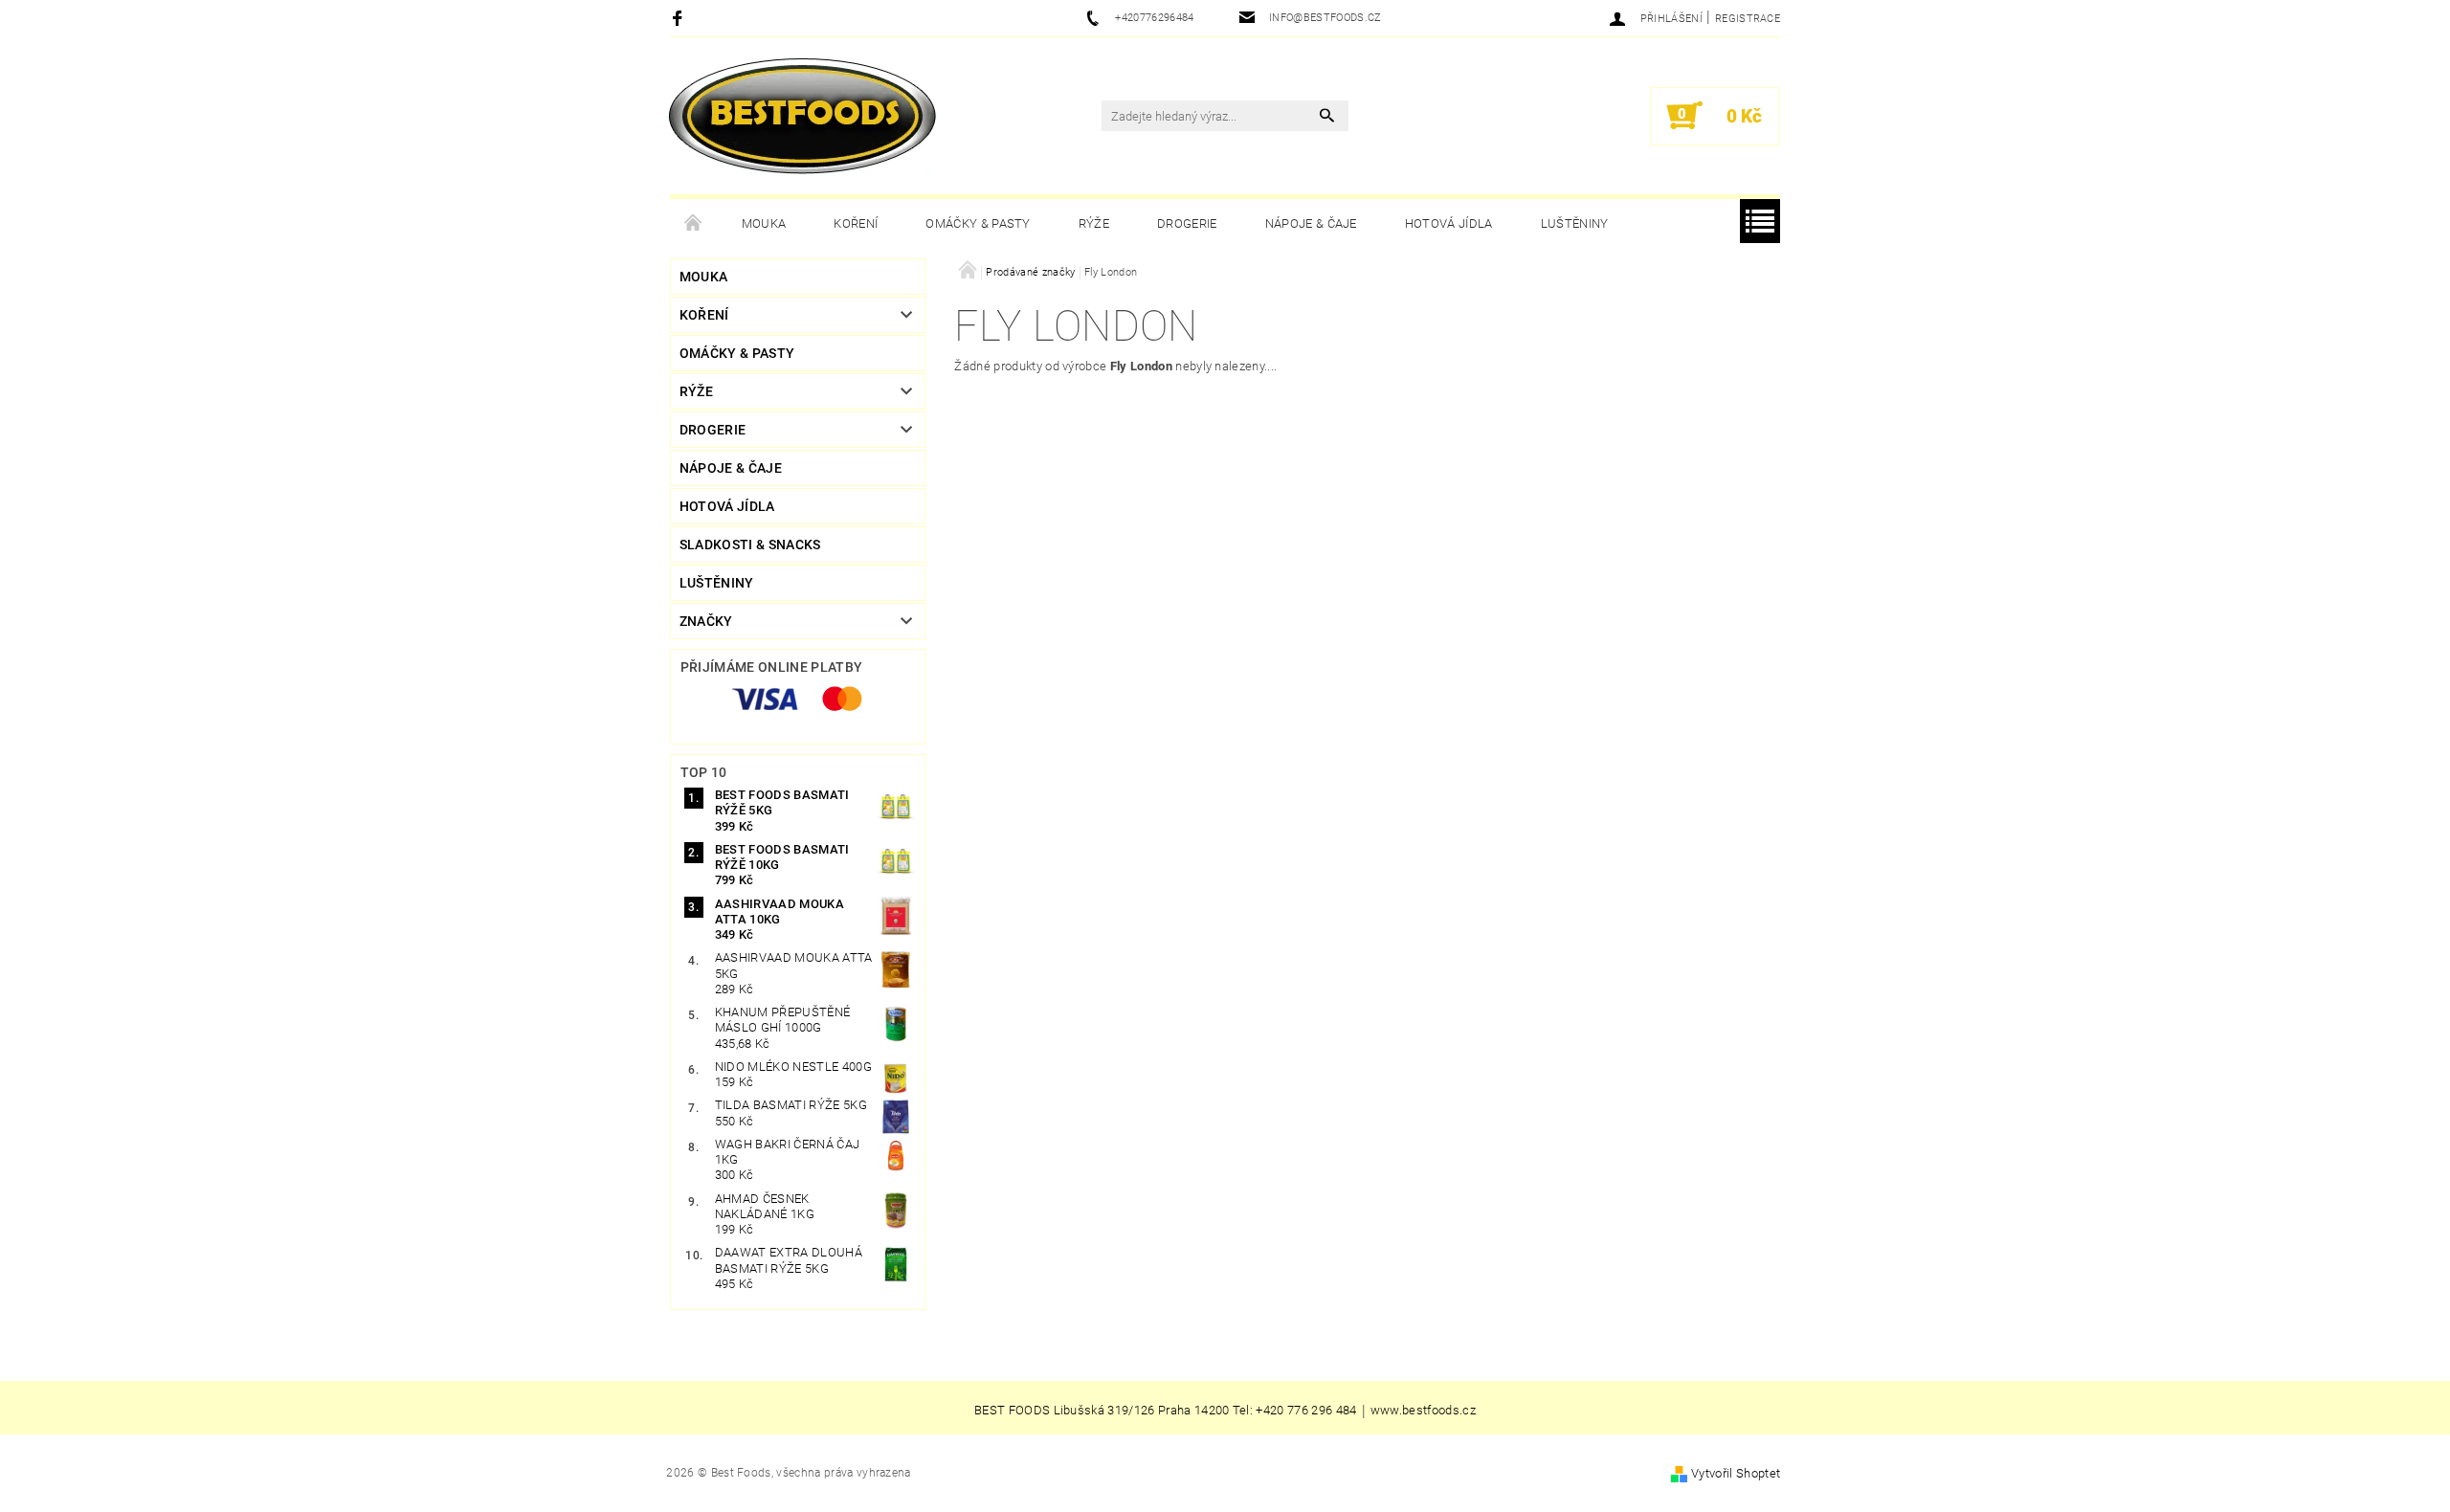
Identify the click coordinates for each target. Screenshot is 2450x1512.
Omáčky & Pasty (978, 223)
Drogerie (1187, 223)
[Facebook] (680, 18)
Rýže (1094, 223)
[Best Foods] (802, 117)
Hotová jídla (1449, 223)
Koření (856, 223)
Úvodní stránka (694, 224)
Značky (706, 621)
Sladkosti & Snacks (750, 545)
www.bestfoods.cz (1423, 1411)
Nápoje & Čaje (1311, 223)
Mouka (764, 223)
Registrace (1748, 19)
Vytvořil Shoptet (1736, 1473)
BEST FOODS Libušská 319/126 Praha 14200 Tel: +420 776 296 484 (1166, 1411)
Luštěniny (1575, 223)
